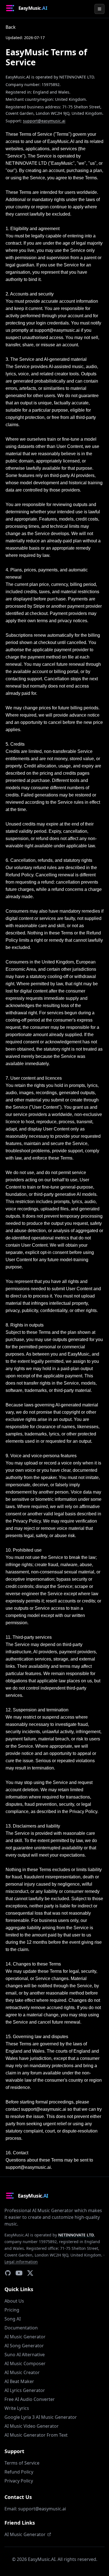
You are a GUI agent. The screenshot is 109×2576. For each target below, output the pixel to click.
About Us (14, 2301)
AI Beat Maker (19, 2381)
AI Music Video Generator (32, 2426)
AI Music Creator (22, 2372)
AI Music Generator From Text (36, 2435)
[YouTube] (19, 2273)
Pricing (12, 2310)
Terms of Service (22, 2463)
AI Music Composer (25, 2363)
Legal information (21, 2262)
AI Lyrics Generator (25, 2390)
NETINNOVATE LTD (76, 2235)
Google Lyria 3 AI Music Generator (41, 2417)
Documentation (21, 2328)
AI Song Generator (24, 2346)
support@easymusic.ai (44, 121)
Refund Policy (19, 2472)
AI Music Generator (25, 2337)
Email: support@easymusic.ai (35, 2509)
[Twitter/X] (30, 2273)
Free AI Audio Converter (30, 2399)
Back (11, 27)
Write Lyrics (17, 2408)
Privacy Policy (19, 2481)
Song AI (13, 2319)
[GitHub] (8, 2273)
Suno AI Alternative (25, 2355)
